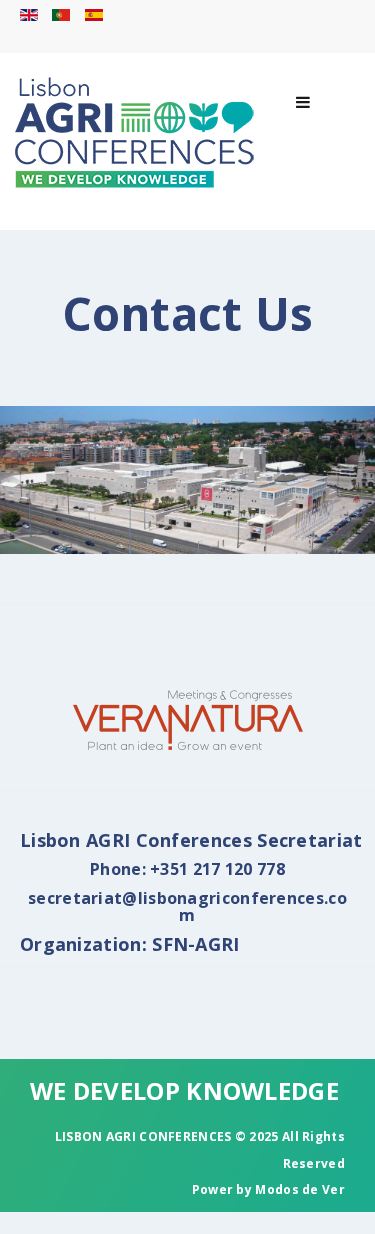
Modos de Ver (300, 1189)
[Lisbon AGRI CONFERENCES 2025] (135, 133)
